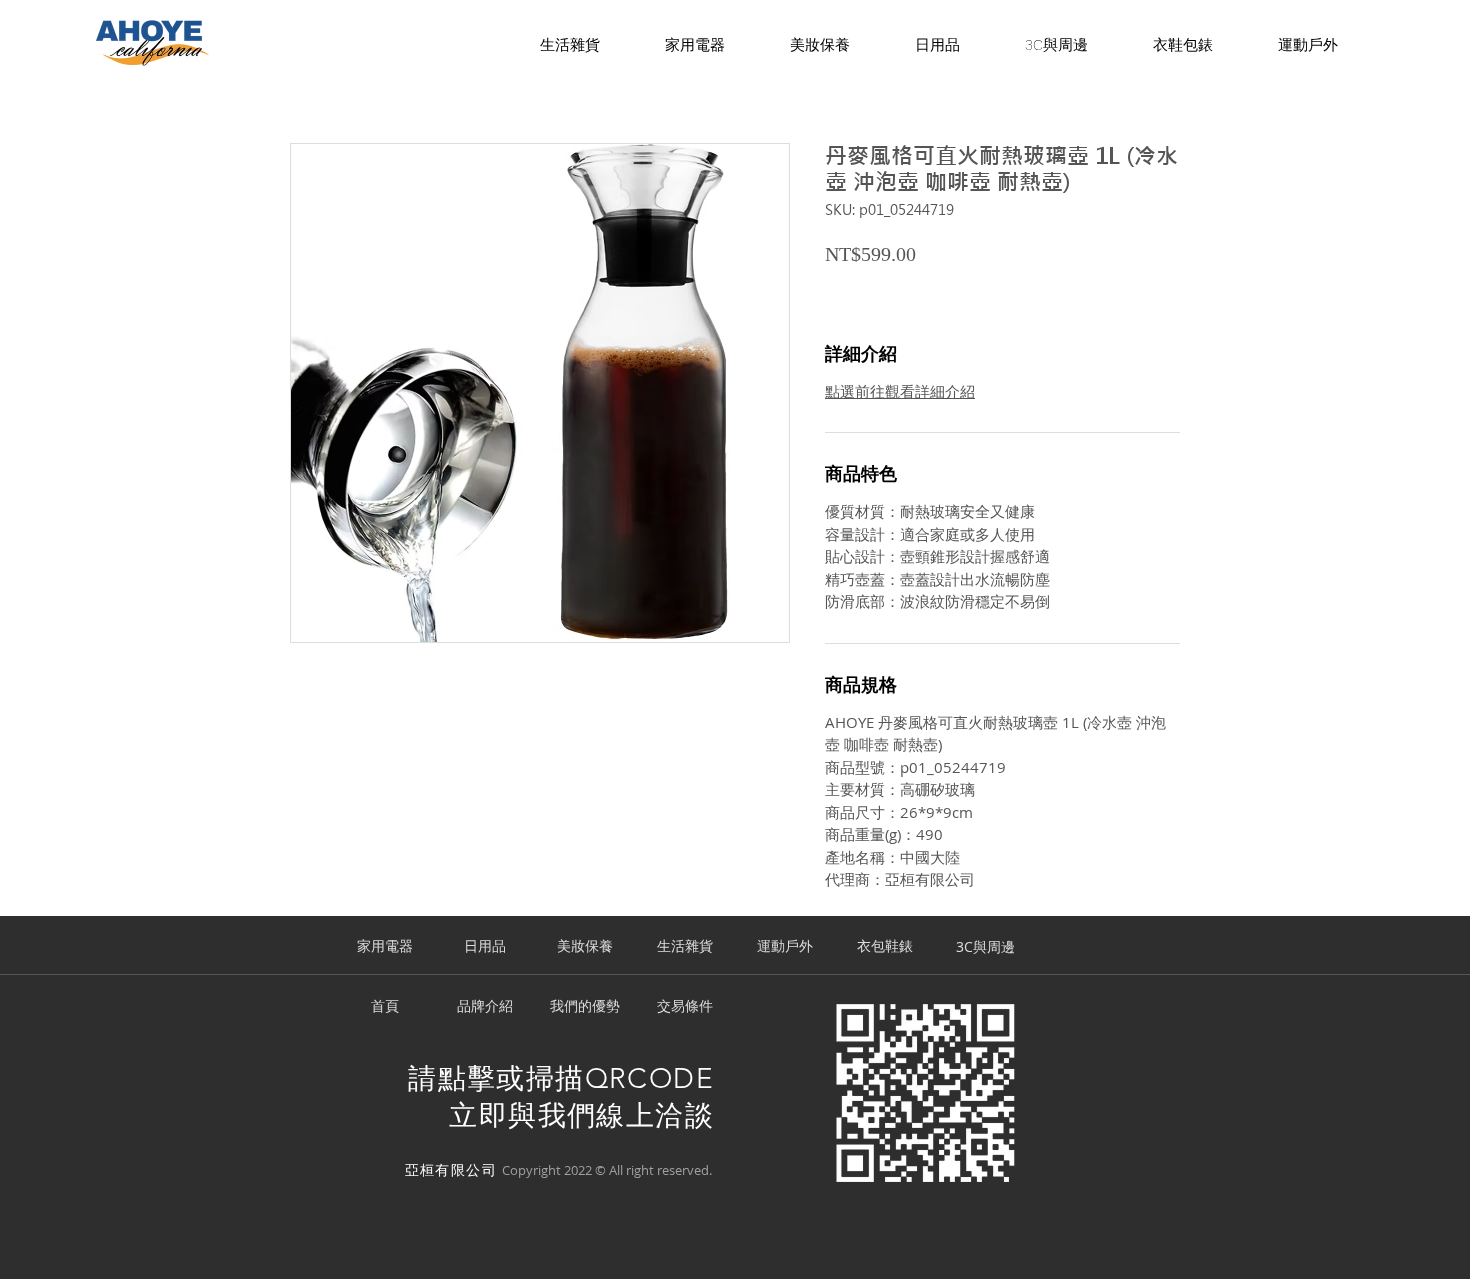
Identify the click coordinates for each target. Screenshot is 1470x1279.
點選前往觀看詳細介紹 (900, 391)
